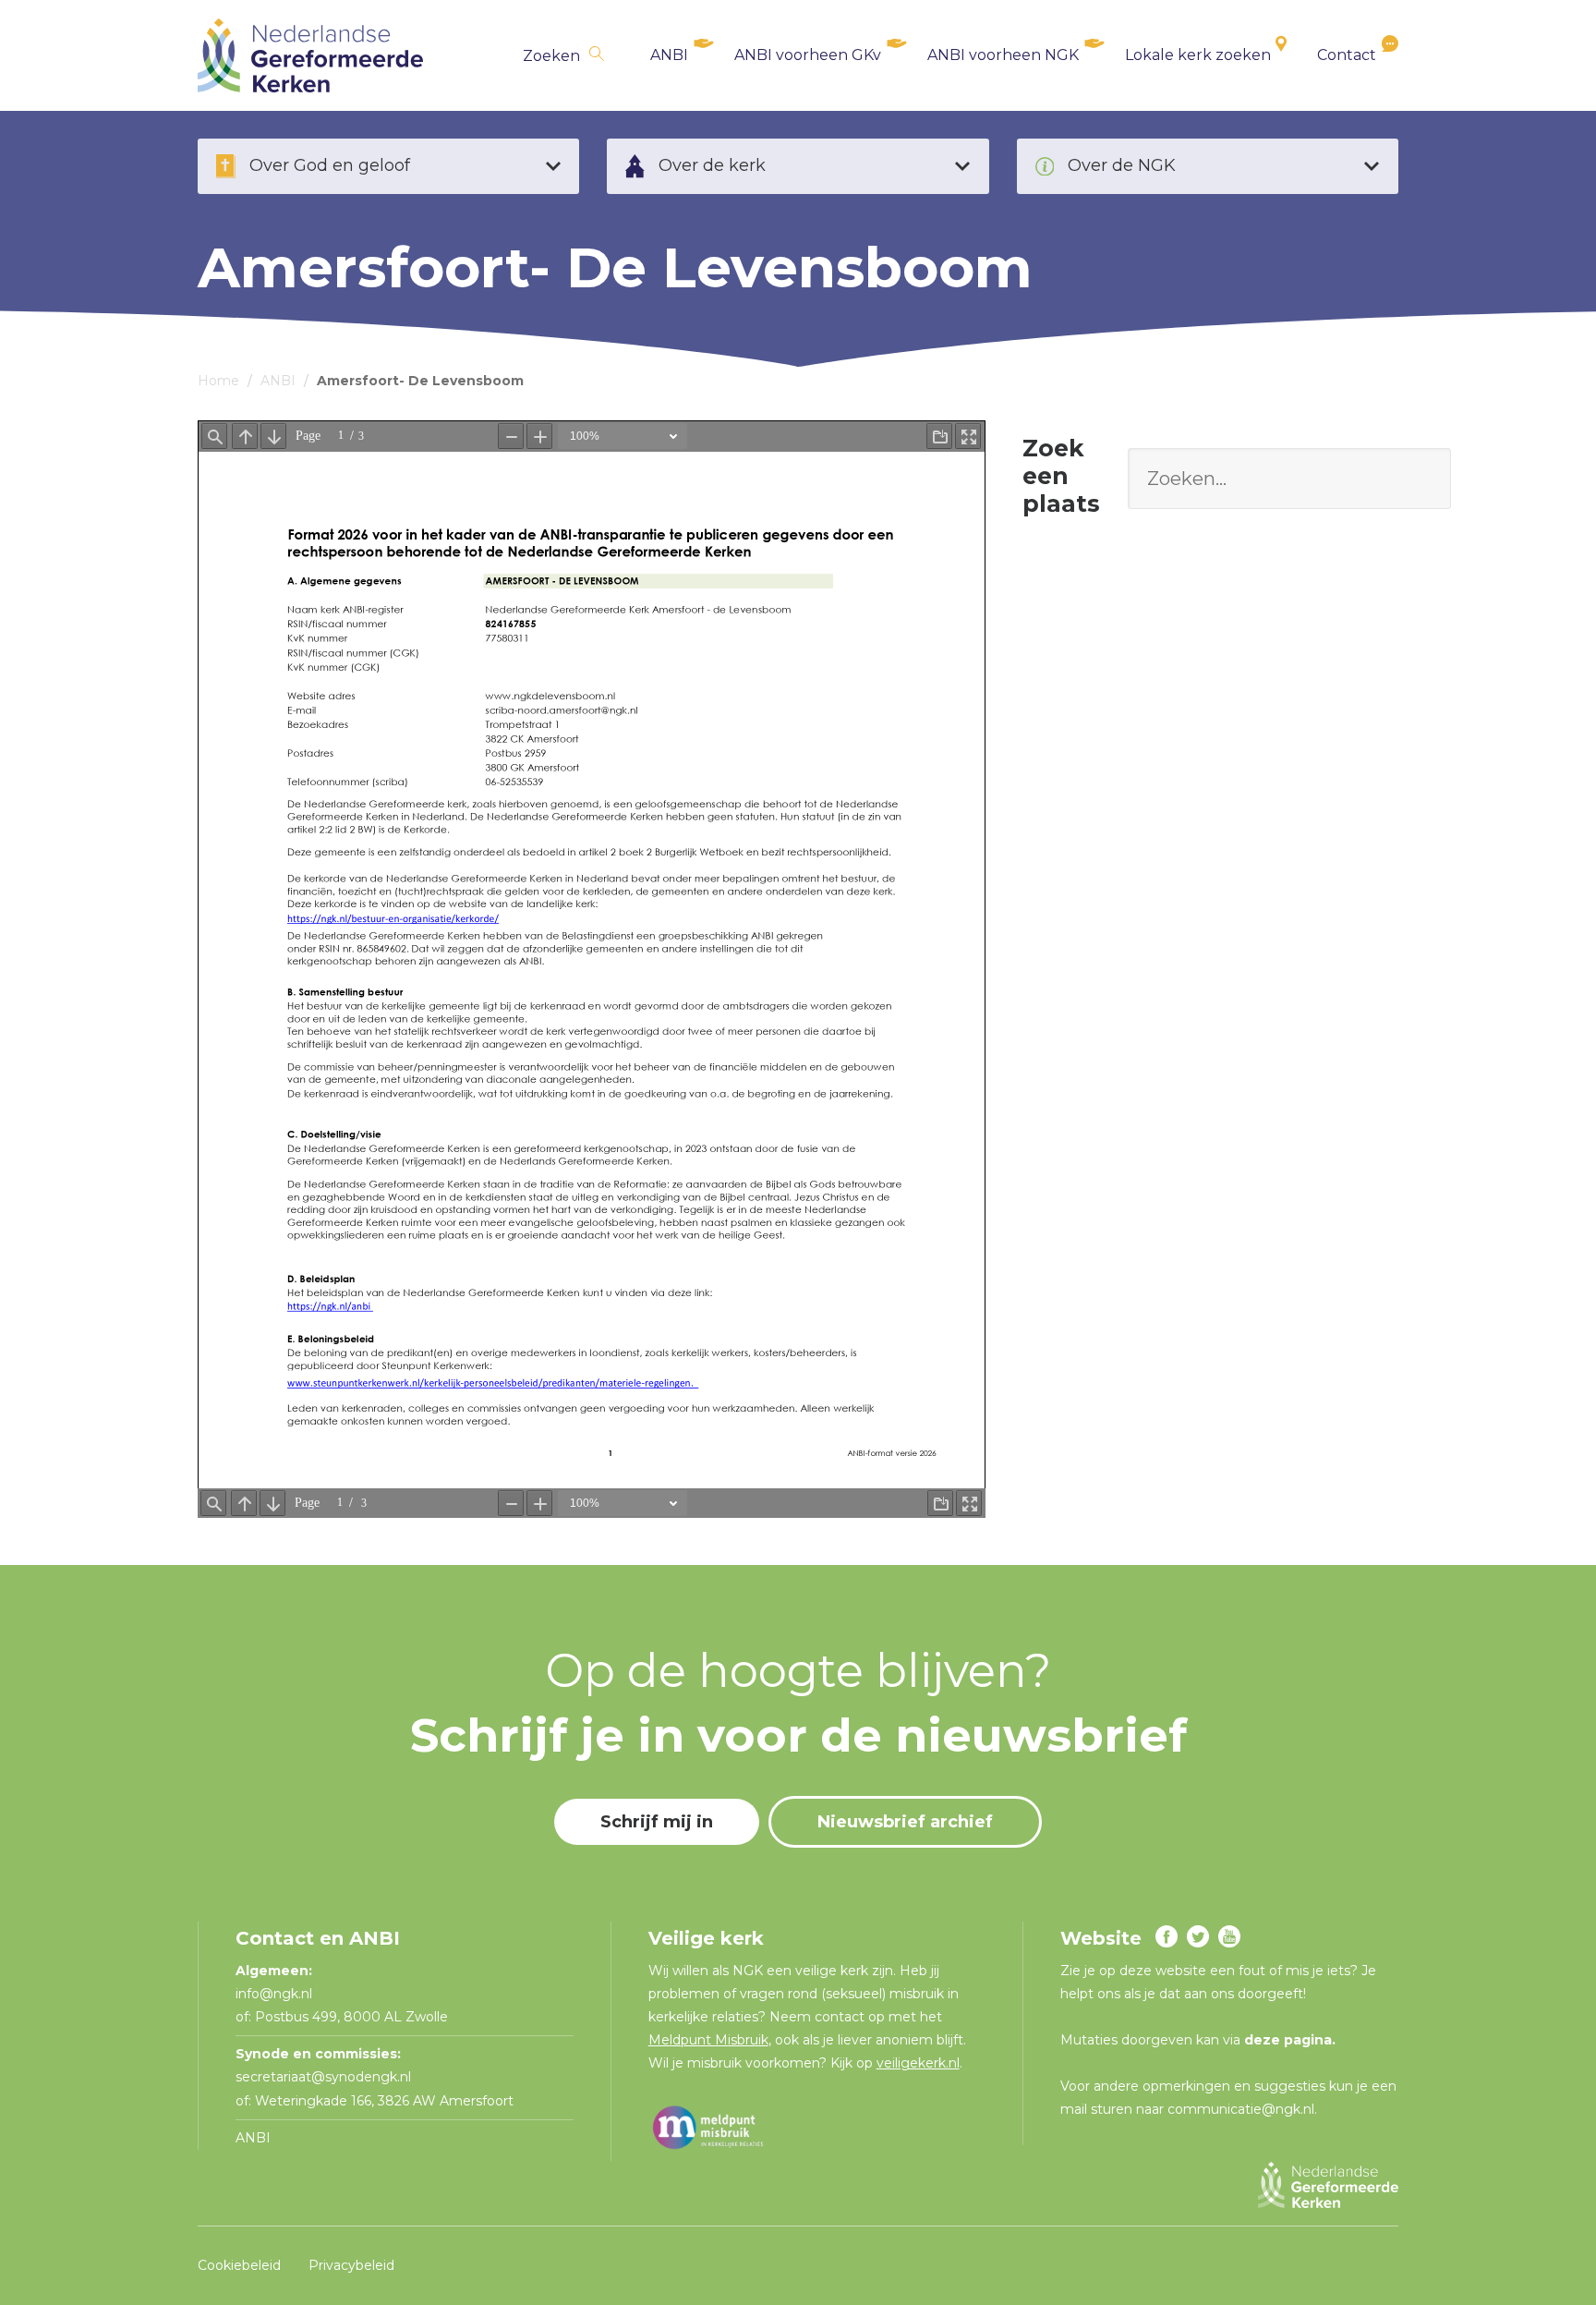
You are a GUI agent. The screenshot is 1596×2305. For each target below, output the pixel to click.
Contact (1347, 55)
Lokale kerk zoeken (1198, 55)
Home (218, 381)
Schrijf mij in (657, 1822)
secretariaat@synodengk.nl (323, 2077)
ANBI (669, 55)
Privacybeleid (351, 2265)
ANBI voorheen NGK (1003, 55)
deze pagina (1288, 2040)
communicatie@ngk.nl (1241, 2109)
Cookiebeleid (239, 2265)
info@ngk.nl (276, 1994)
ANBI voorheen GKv (808, 55)
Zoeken (551, 56)
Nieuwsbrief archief (905, 1822)
